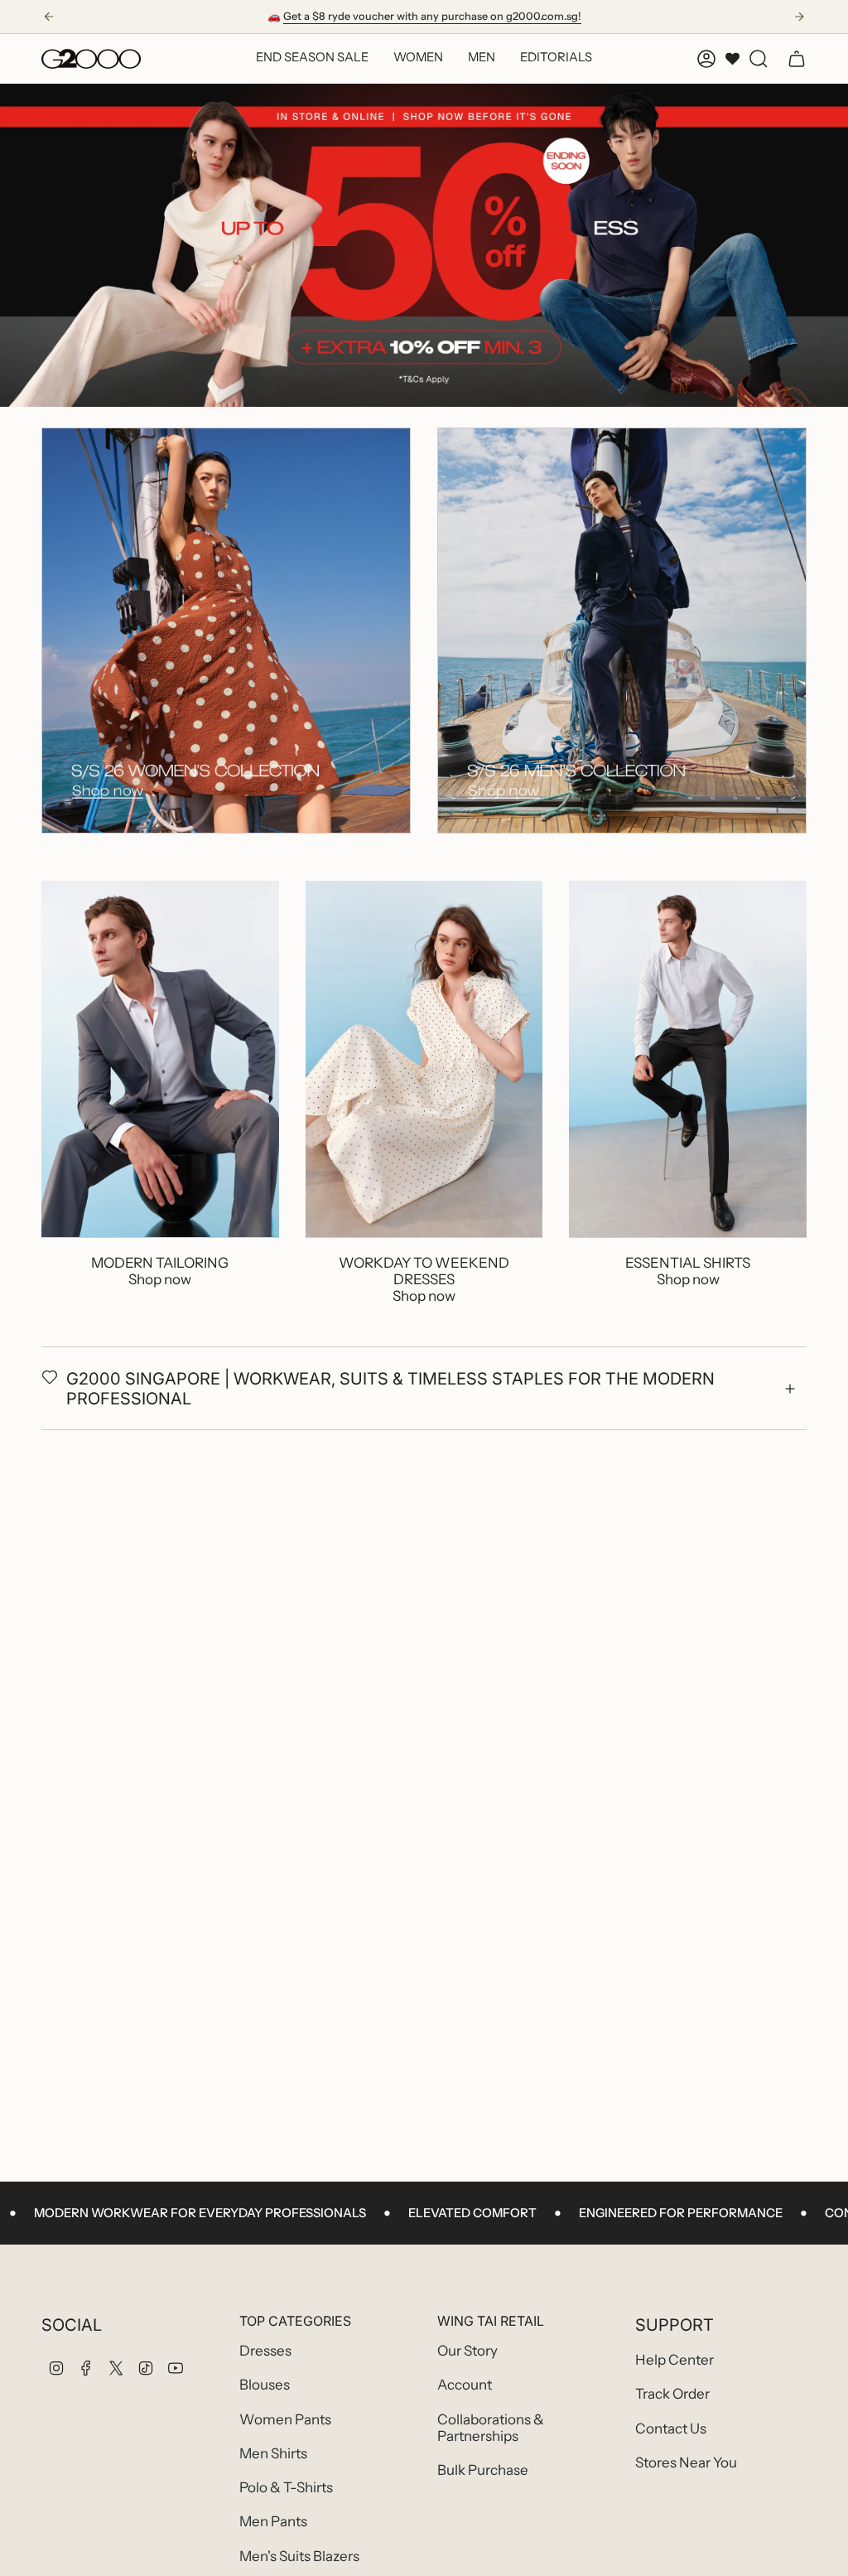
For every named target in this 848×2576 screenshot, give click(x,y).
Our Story (467, 2351)
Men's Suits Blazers (299, 2556)
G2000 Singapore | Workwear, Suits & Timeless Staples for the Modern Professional (390, 1389)
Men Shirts (273, 2453)
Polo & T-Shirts (286, 2487)
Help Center (675, 2360)
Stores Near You (686, 2462)
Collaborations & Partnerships (491, 2428)
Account (465, 2385)
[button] (418, 59)
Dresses (265, 2351)
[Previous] (49, 17)
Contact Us (671, 2429)
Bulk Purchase (483, 2470)
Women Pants (285, 2419)
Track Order (672, 2394)
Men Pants (273, 2521)
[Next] (799, 17)
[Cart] (797, 59)
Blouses (265, 2385)
